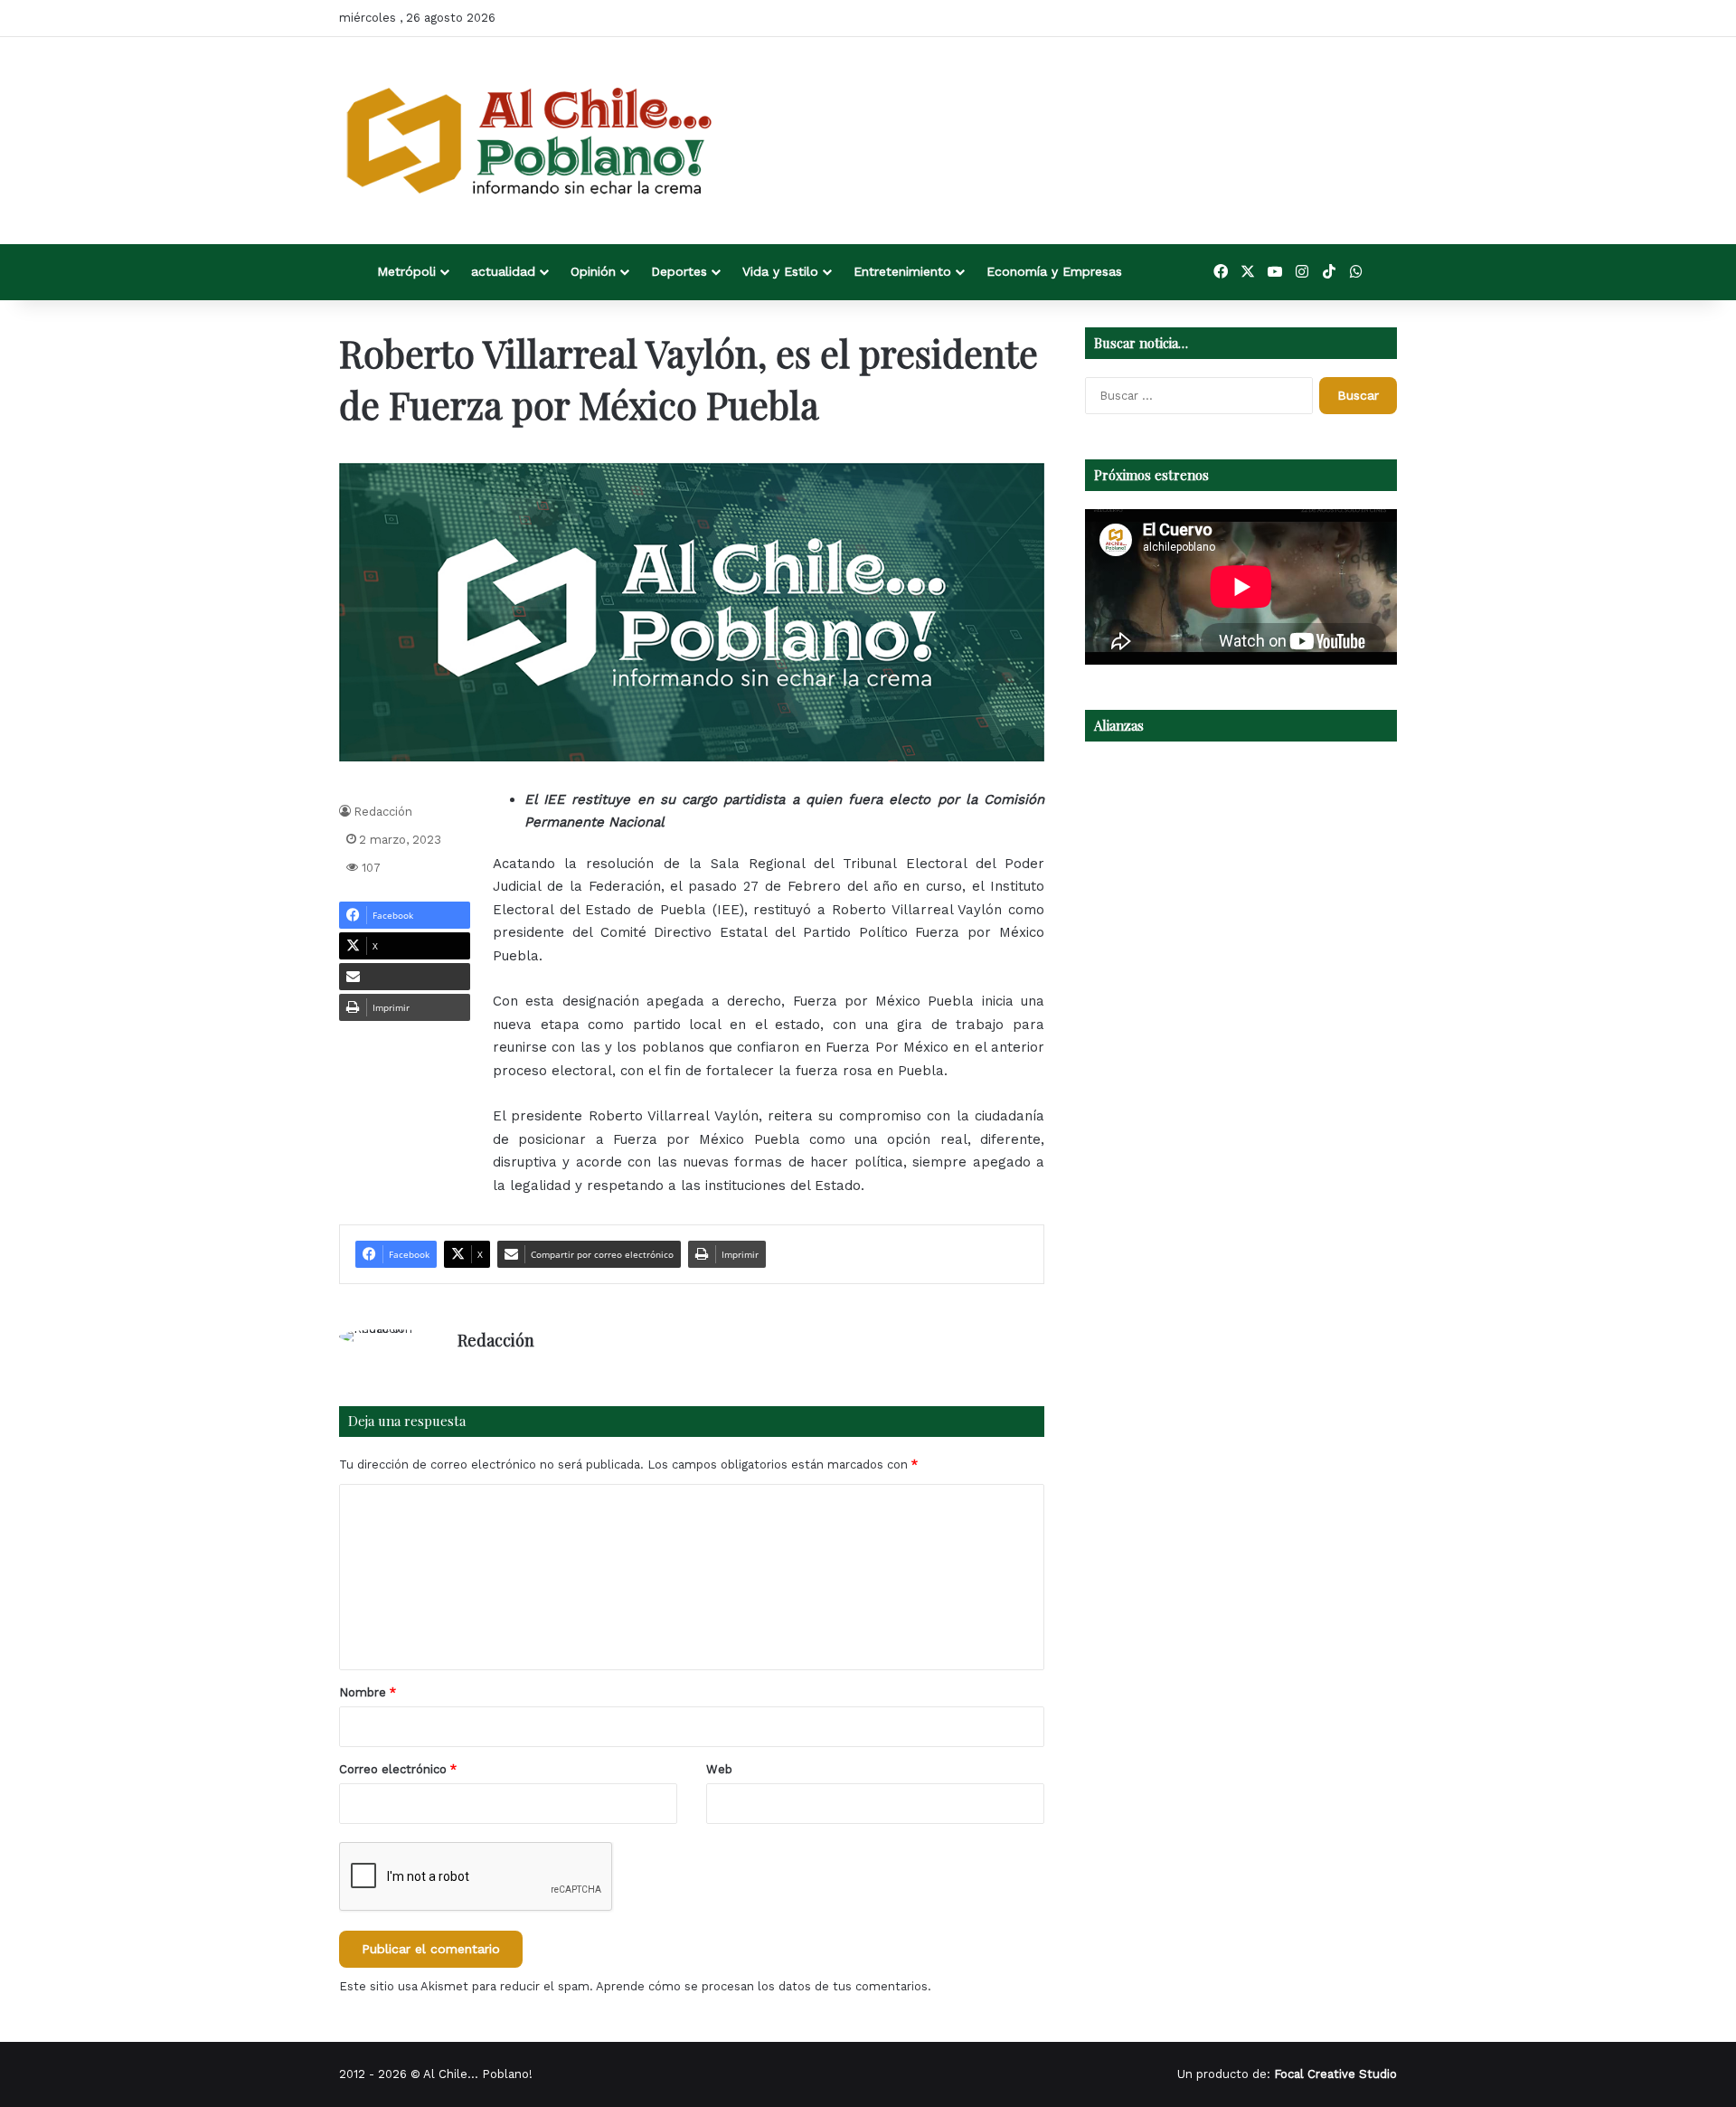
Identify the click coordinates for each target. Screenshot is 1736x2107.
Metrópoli (406, 271)
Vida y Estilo (780, 271)
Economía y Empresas (1054, 271)
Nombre (368, 1692)
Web (719, 1769)
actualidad (503, 271)
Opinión (593, 271)
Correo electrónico (398, 1769)
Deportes (679, 271)
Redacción (383, 812)
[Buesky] (1383, 272)
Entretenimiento (902, 271)
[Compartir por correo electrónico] (405, 977)
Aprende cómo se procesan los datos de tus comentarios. (764, 1986)
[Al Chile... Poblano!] (529, 141)
